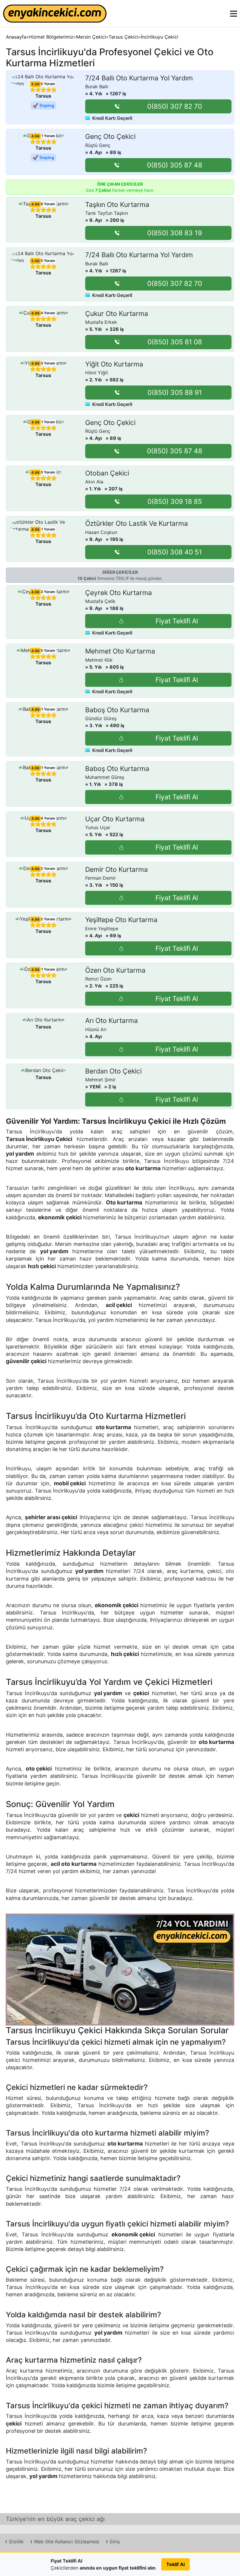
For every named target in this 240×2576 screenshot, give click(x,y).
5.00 (35, 84)
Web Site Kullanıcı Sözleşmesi (67, 2542)
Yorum (46, 84)
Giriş (115, 2542)
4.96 (35, 819)
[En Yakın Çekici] (55, 14)
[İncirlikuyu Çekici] (120, 1970)
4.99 (35, 204)
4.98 (35, 136)
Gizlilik (16, 2542)
